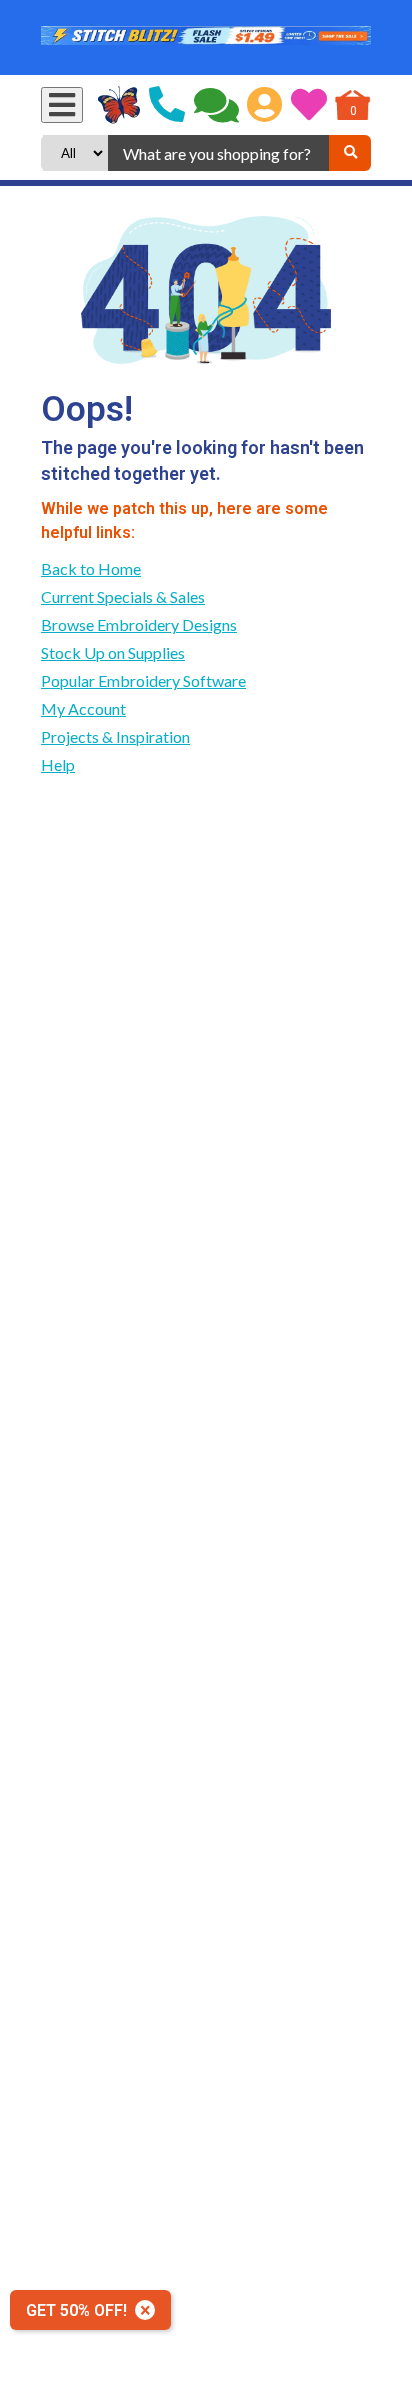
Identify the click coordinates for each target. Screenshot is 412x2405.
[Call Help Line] (167, 105)
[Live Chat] (216, 105)
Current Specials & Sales (123, 596)
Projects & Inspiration (115, 736)
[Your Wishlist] (309, 105)
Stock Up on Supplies (113, 652)
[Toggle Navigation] (62, 105)
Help (58, 764)
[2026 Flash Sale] (206, 37)
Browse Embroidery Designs (139, 624)
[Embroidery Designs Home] (119, 105)
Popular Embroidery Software (143, 680)
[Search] (350, 153)
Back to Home (91, 568)
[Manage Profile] (264, 105)
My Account (83, 708)
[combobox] (218, 153)
